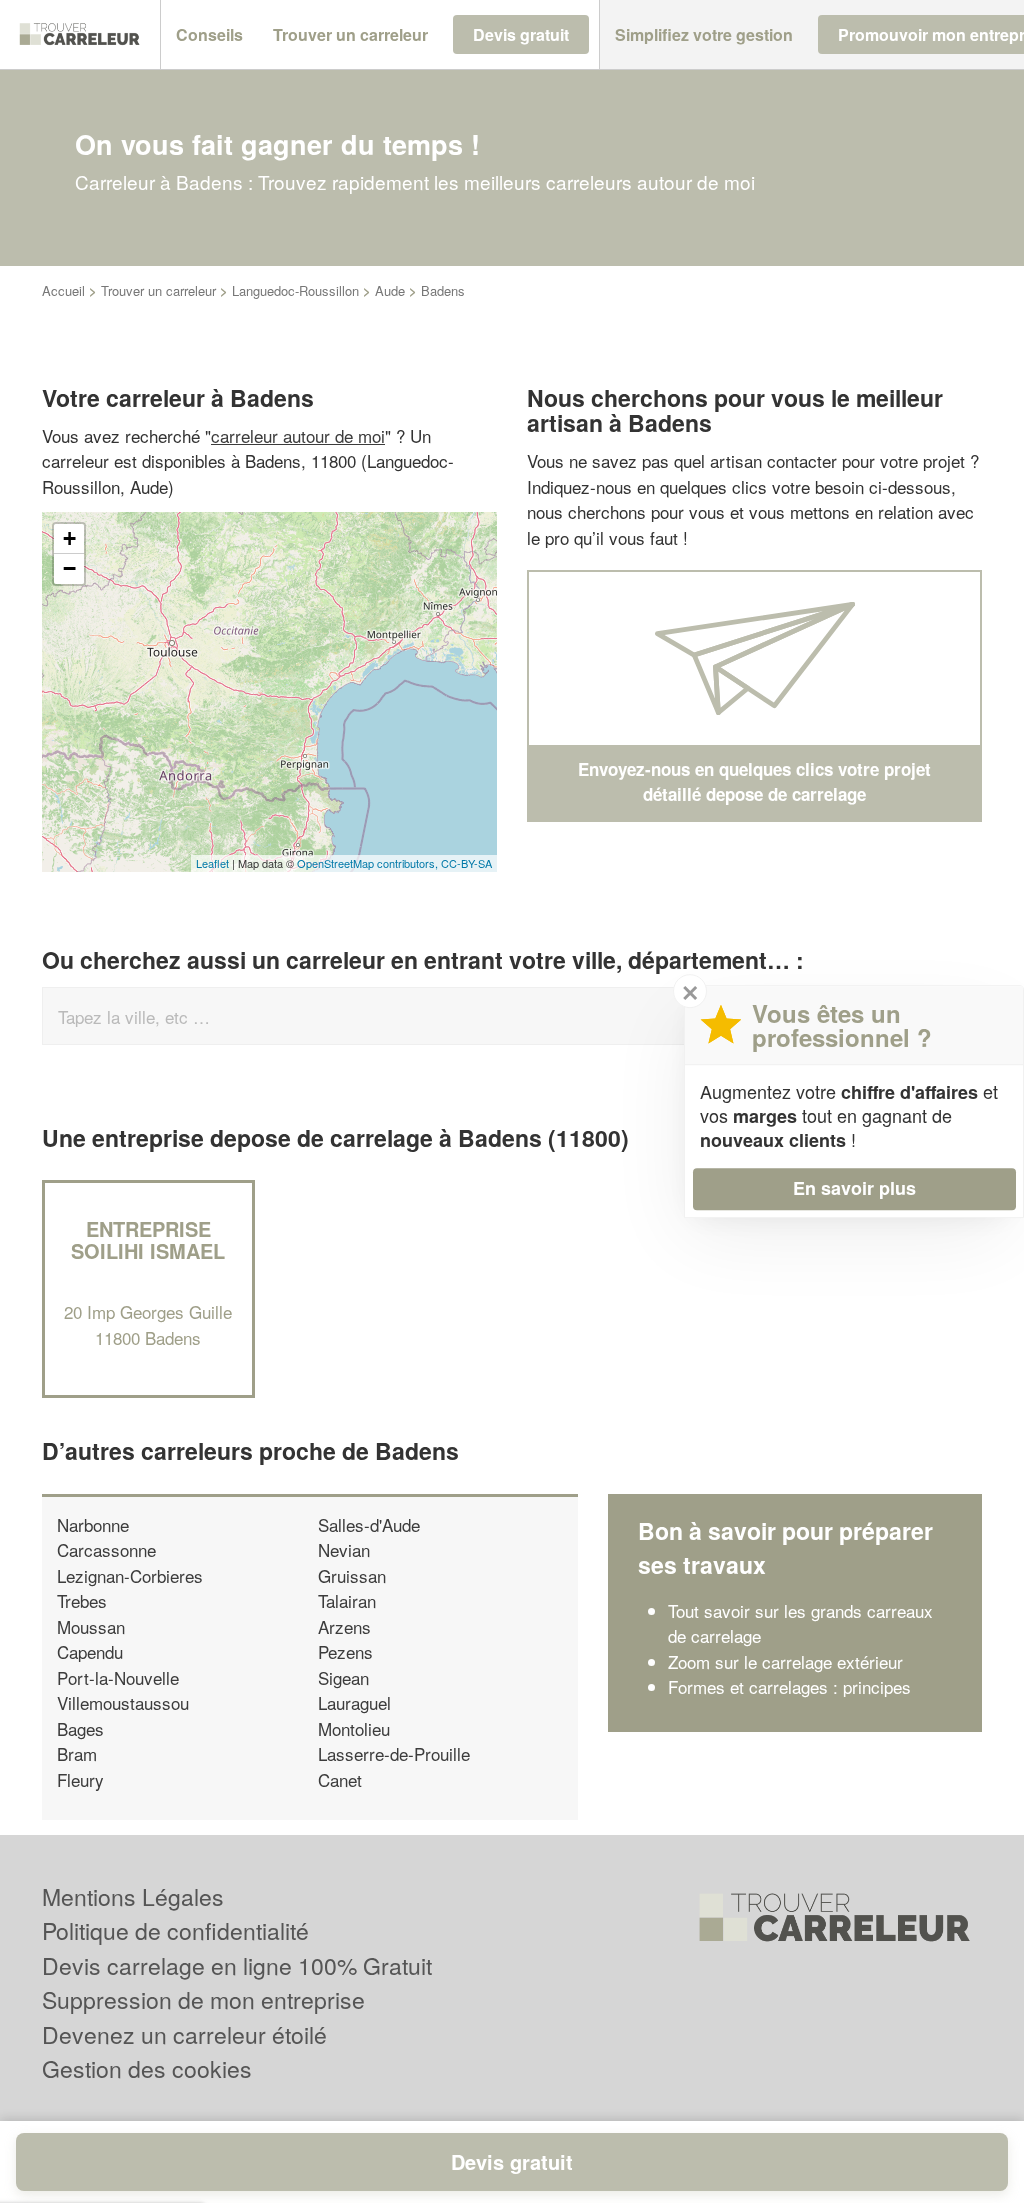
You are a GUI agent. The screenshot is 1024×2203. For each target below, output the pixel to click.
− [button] (69, 568)
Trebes (82, 1600)
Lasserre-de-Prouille (394, 1753)
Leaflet (212, 863)
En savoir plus (854, 1188)
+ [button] (69, 538)
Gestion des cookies (147, 2068)
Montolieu (354, 1728)
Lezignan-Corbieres (130, 1575)
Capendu (90, 1651)
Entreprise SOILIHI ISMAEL (148, 1239)
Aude (390, 290)
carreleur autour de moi (298, 435)
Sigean (343, 1677)
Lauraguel (354, 1702)
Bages (80, 1728)
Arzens (344, 1626)
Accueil (63, 290)
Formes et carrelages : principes (789, 1686)
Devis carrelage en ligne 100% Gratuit (237, 1965)
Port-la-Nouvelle (118, 1677)
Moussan (91, 1626)
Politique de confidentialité (175, 1930)
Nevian (344, 1549)
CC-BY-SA (466, 863)
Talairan (347, 1600)
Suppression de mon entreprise (203, 1999)
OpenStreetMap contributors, (369, 863)
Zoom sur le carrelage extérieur (785, 1661)
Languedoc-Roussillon (295, 290)
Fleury (80, 1779)
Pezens (345, 1651)
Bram (77, 1753)
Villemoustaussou (123, 1702)
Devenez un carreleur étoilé (184, 2034)
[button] (209, 35)
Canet (340, 1779)
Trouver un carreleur (158, 290)
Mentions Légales (133, 1896)
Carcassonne (106, 1549)
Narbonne (93, 1524)
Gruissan (352, 1575)
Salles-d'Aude (369, 1524)
